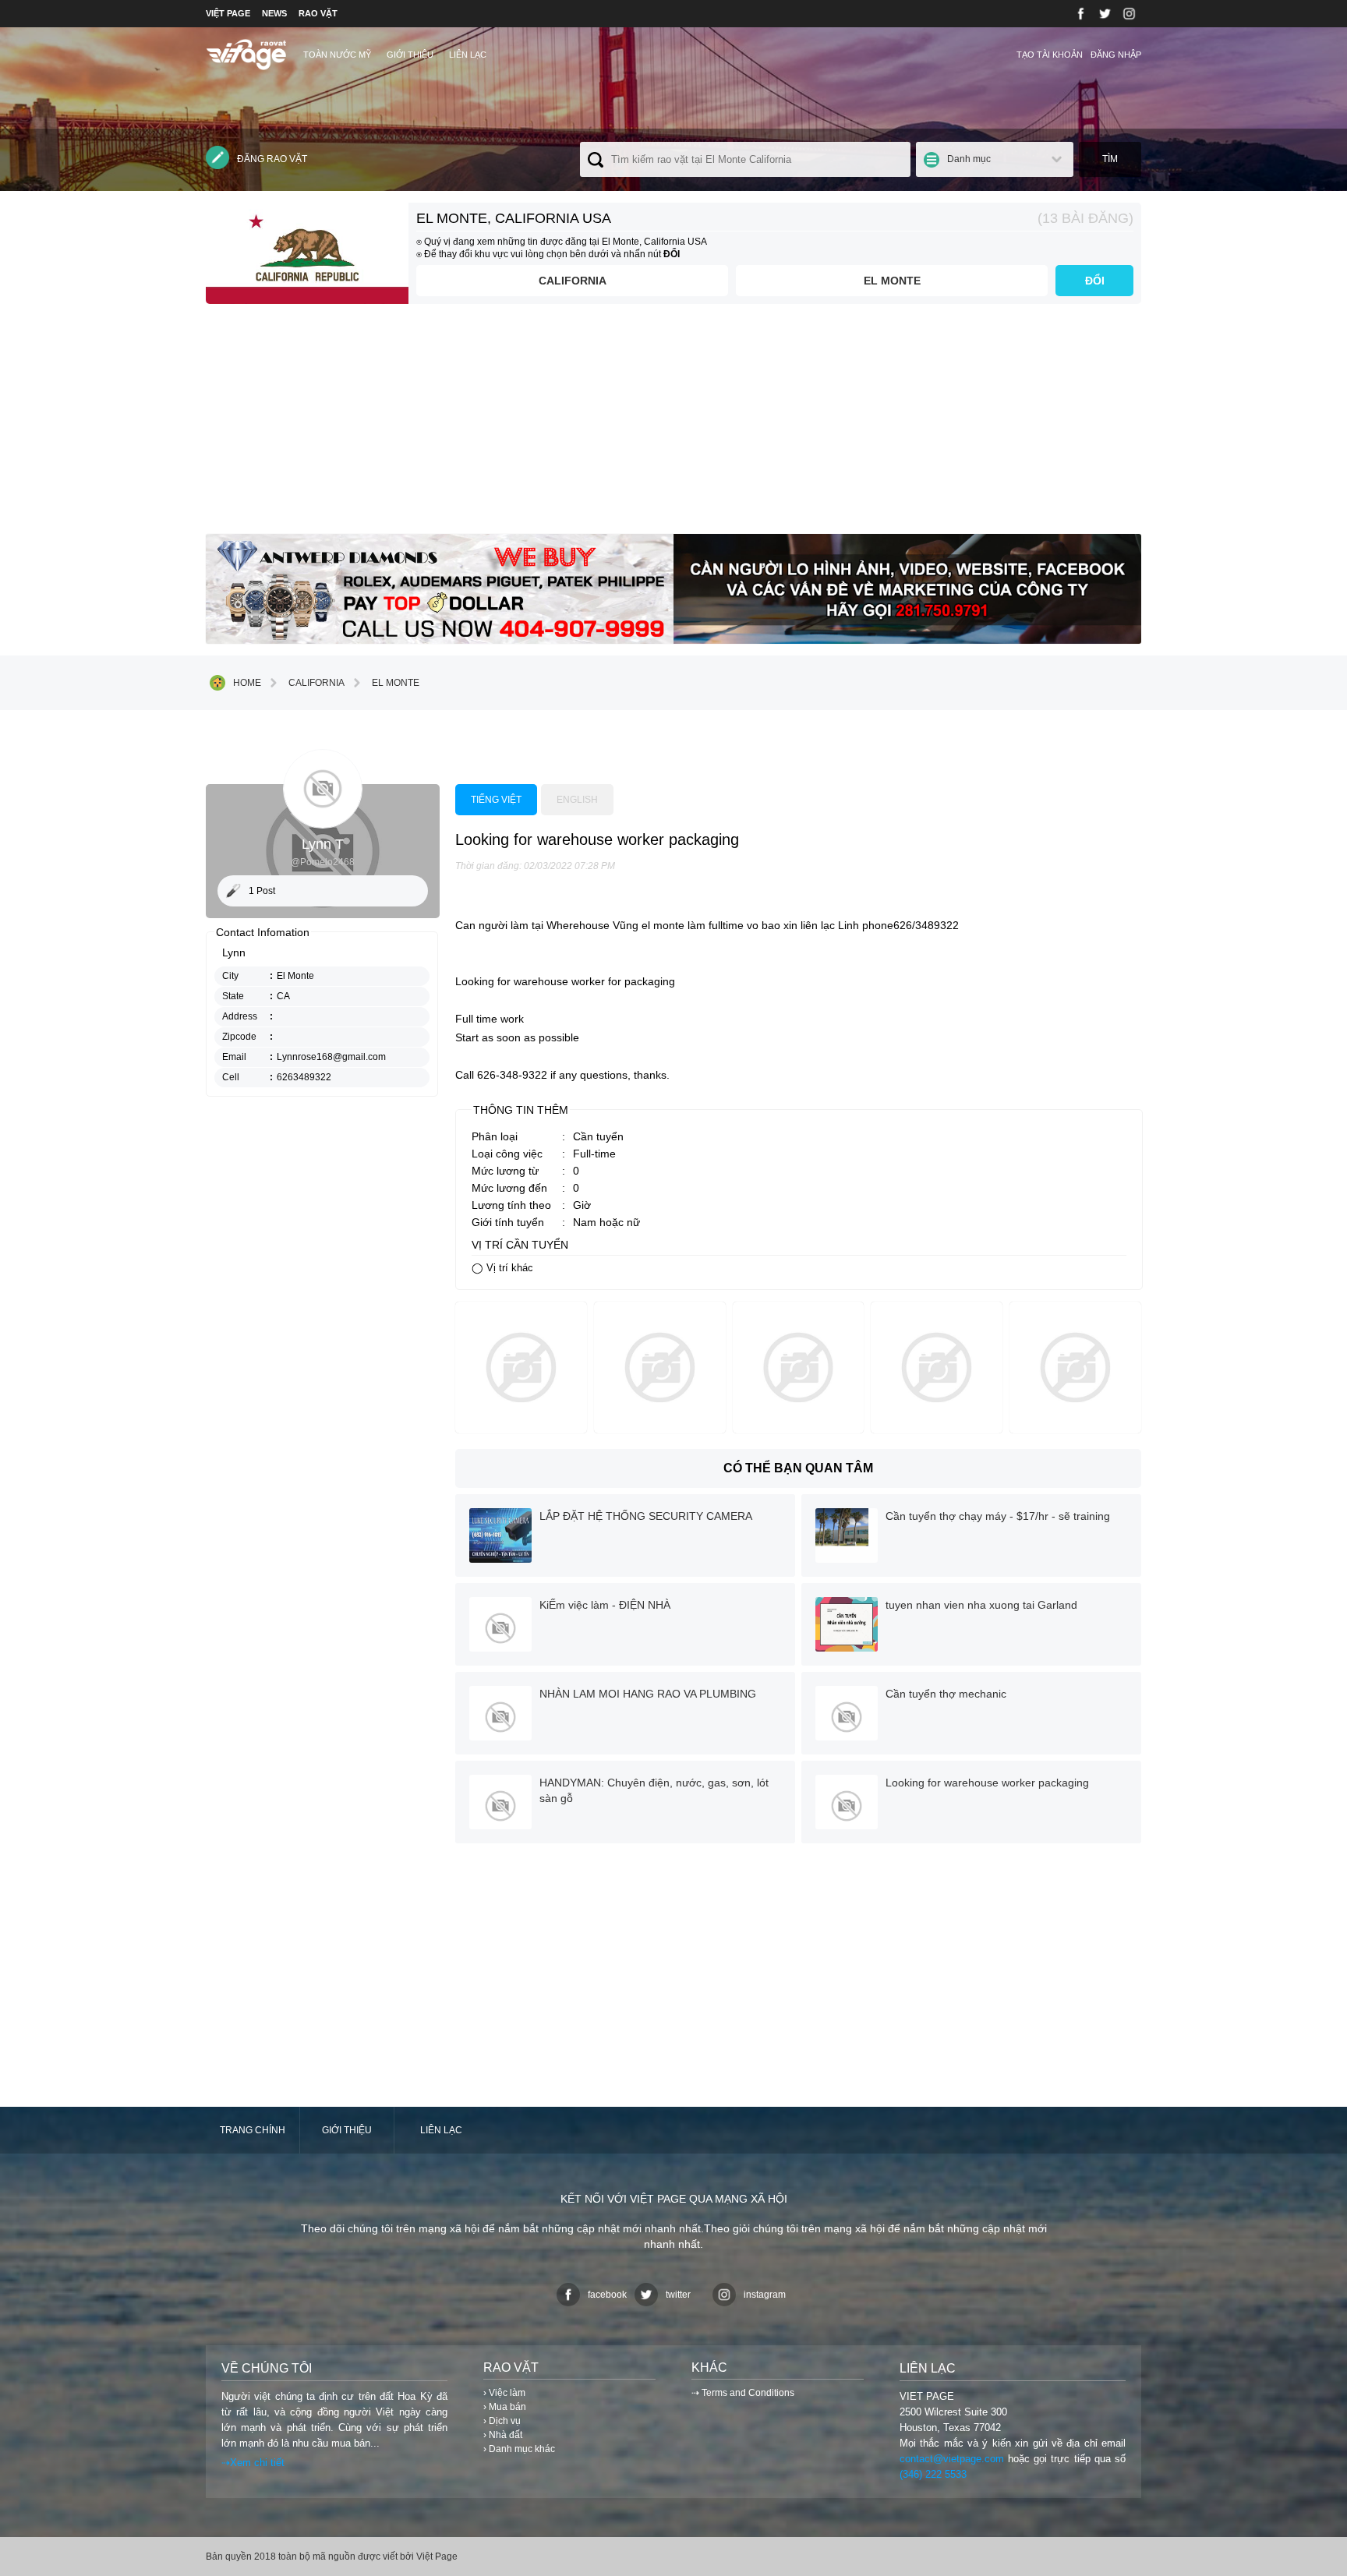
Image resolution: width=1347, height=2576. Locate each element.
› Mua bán (505, 2407)
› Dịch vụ (502, 2421)
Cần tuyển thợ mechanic (946, 1694)
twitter (678, 2295)
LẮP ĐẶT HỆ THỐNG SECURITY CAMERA (646, 1516)
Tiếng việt (496, 800)
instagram (765, 2295)
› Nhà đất (503, 2435)
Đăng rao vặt (272, 159)
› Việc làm (504, 2393)
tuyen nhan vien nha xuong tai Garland (981, 1605)
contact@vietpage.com (952, 2459)
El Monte (892, 281)
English (577, 800)
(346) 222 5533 (933, 2474)
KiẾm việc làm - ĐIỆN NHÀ (605, 1605)
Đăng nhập (1116, 55)
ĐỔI (1095, 281)
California (573, 281)
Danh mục (969, 159)
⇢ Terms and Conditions (743, 2393)
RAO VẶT (318, 13)
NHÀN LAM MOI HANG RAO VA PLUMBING (648, 1694)
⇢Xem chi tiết (253, 2463)
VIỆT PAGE (228, 13)
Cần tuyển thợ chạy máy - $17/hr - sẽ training (998, 1516)
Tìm (1110, 159)
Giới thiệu (410, 55)
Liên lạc (468, 55)
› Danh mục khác (519, 2449)
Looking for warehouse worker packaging (987, 1783)
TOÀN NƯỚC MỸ (337, 55)
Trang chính (253, 2130)
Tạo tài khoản (1050, 55)
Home (247, 683)
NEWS (274, 13)
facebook (607, 2295)
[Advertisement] (673, 425)
